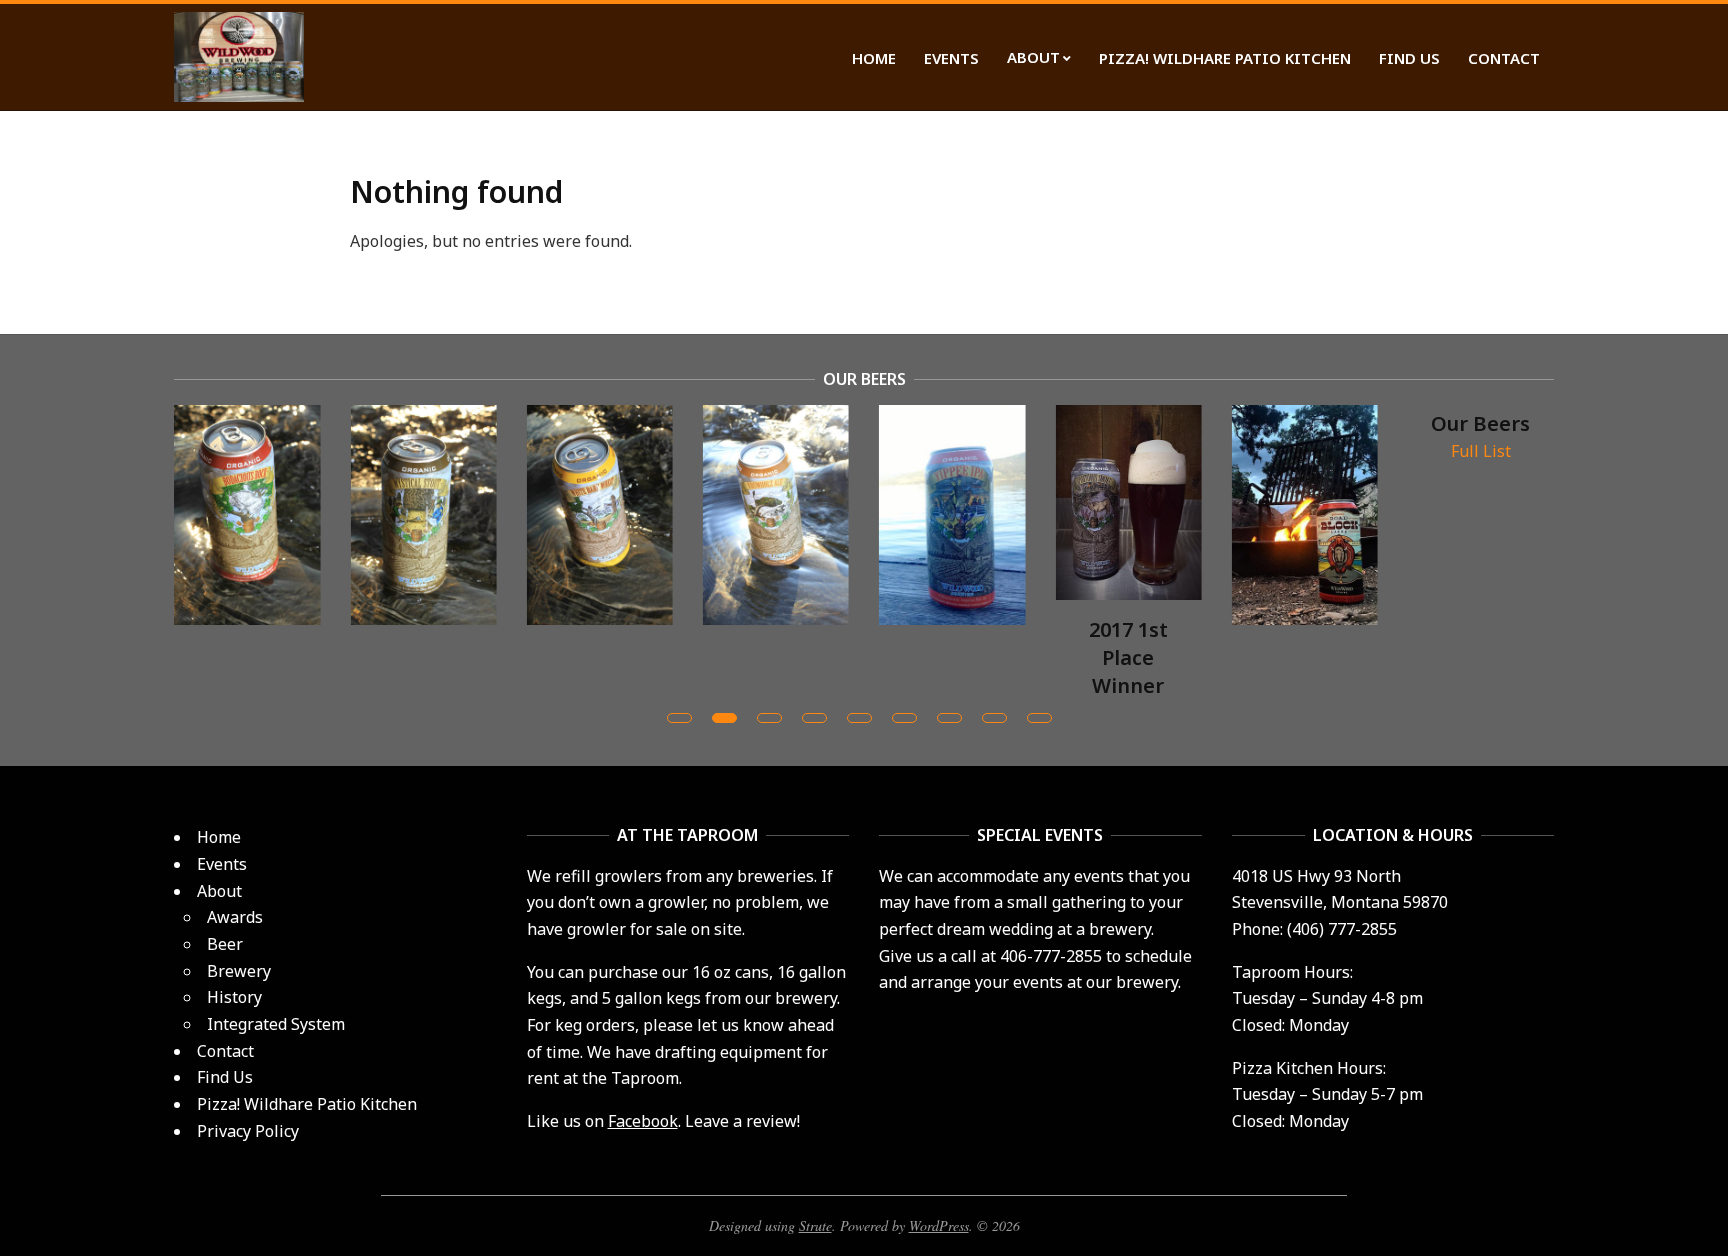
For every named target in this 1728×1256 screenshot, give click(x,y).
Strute (815, 1225)
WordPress (939, 1225)
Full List (1481, 451)
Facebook (643, 1121)
